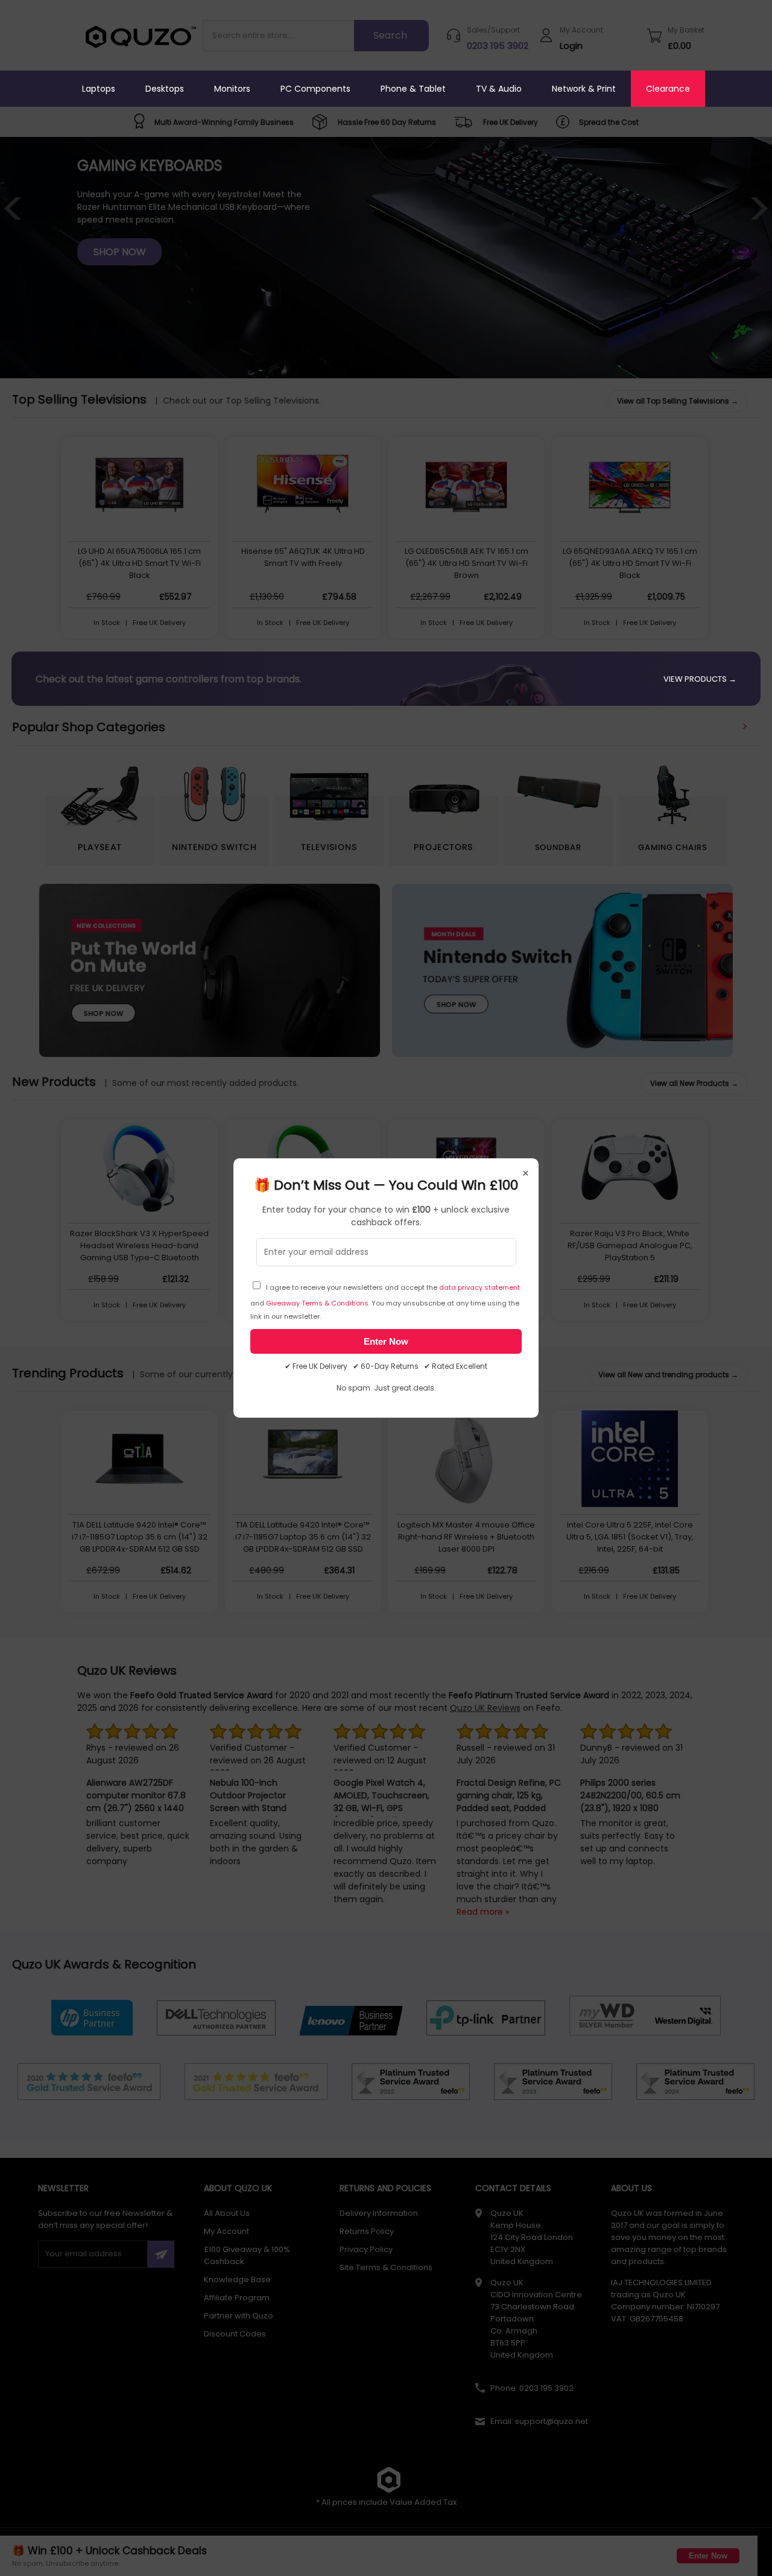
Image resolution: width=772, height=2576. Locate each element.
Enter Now (386, 1341)
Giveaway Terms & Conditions (317, 1303)
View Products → (700, 679)
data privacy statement (479, 1287)
